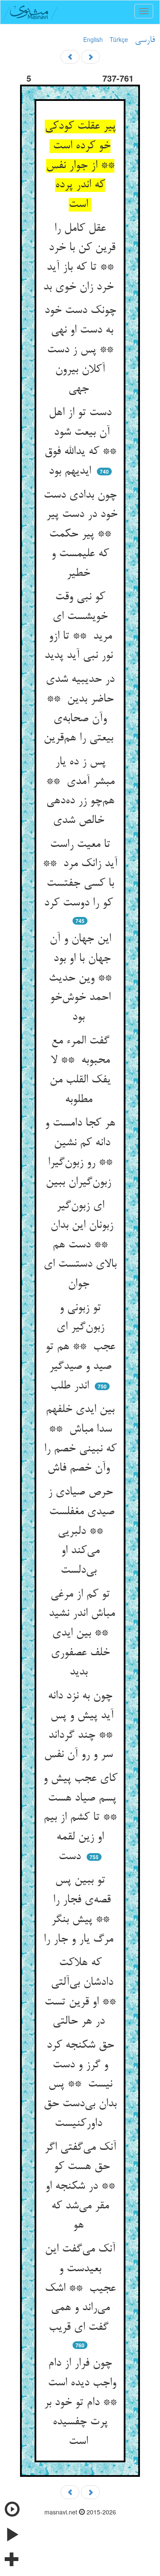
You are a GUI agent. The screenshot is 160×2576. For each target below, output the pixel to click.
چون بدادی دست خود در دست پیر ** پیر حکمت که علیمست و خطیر (80, 535)
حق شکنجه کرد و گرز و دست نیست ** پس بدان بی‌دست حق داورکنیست (80, 2085)
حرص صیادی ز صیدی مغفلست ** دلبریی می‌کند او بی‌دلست (80, 1531)
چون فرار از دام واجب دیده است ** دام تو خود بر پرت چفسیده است (80, 2403)
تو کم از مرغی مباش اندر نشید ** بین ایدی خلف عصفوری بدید (80, 1634)
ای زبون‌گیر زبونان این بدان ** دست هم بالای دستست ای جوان (80, 1245)
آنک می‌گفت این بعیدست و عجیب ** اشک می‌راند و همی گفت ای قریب (80, 2289)
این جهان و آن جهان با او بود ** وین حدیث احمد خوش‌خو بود (80, 978)
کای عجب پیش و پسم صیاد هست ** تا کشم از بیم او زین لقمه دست (80, 1818)
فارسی (145, 40)
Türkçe (119, 39)
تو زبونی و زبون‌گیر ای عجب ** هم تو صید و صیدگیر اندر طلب (80, 1347)
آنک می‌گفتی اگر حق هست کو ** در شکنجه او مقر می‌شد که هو (80, 2187)
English (93, 39)
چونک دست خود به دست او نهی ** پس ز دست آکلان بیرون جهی (80, 350)
